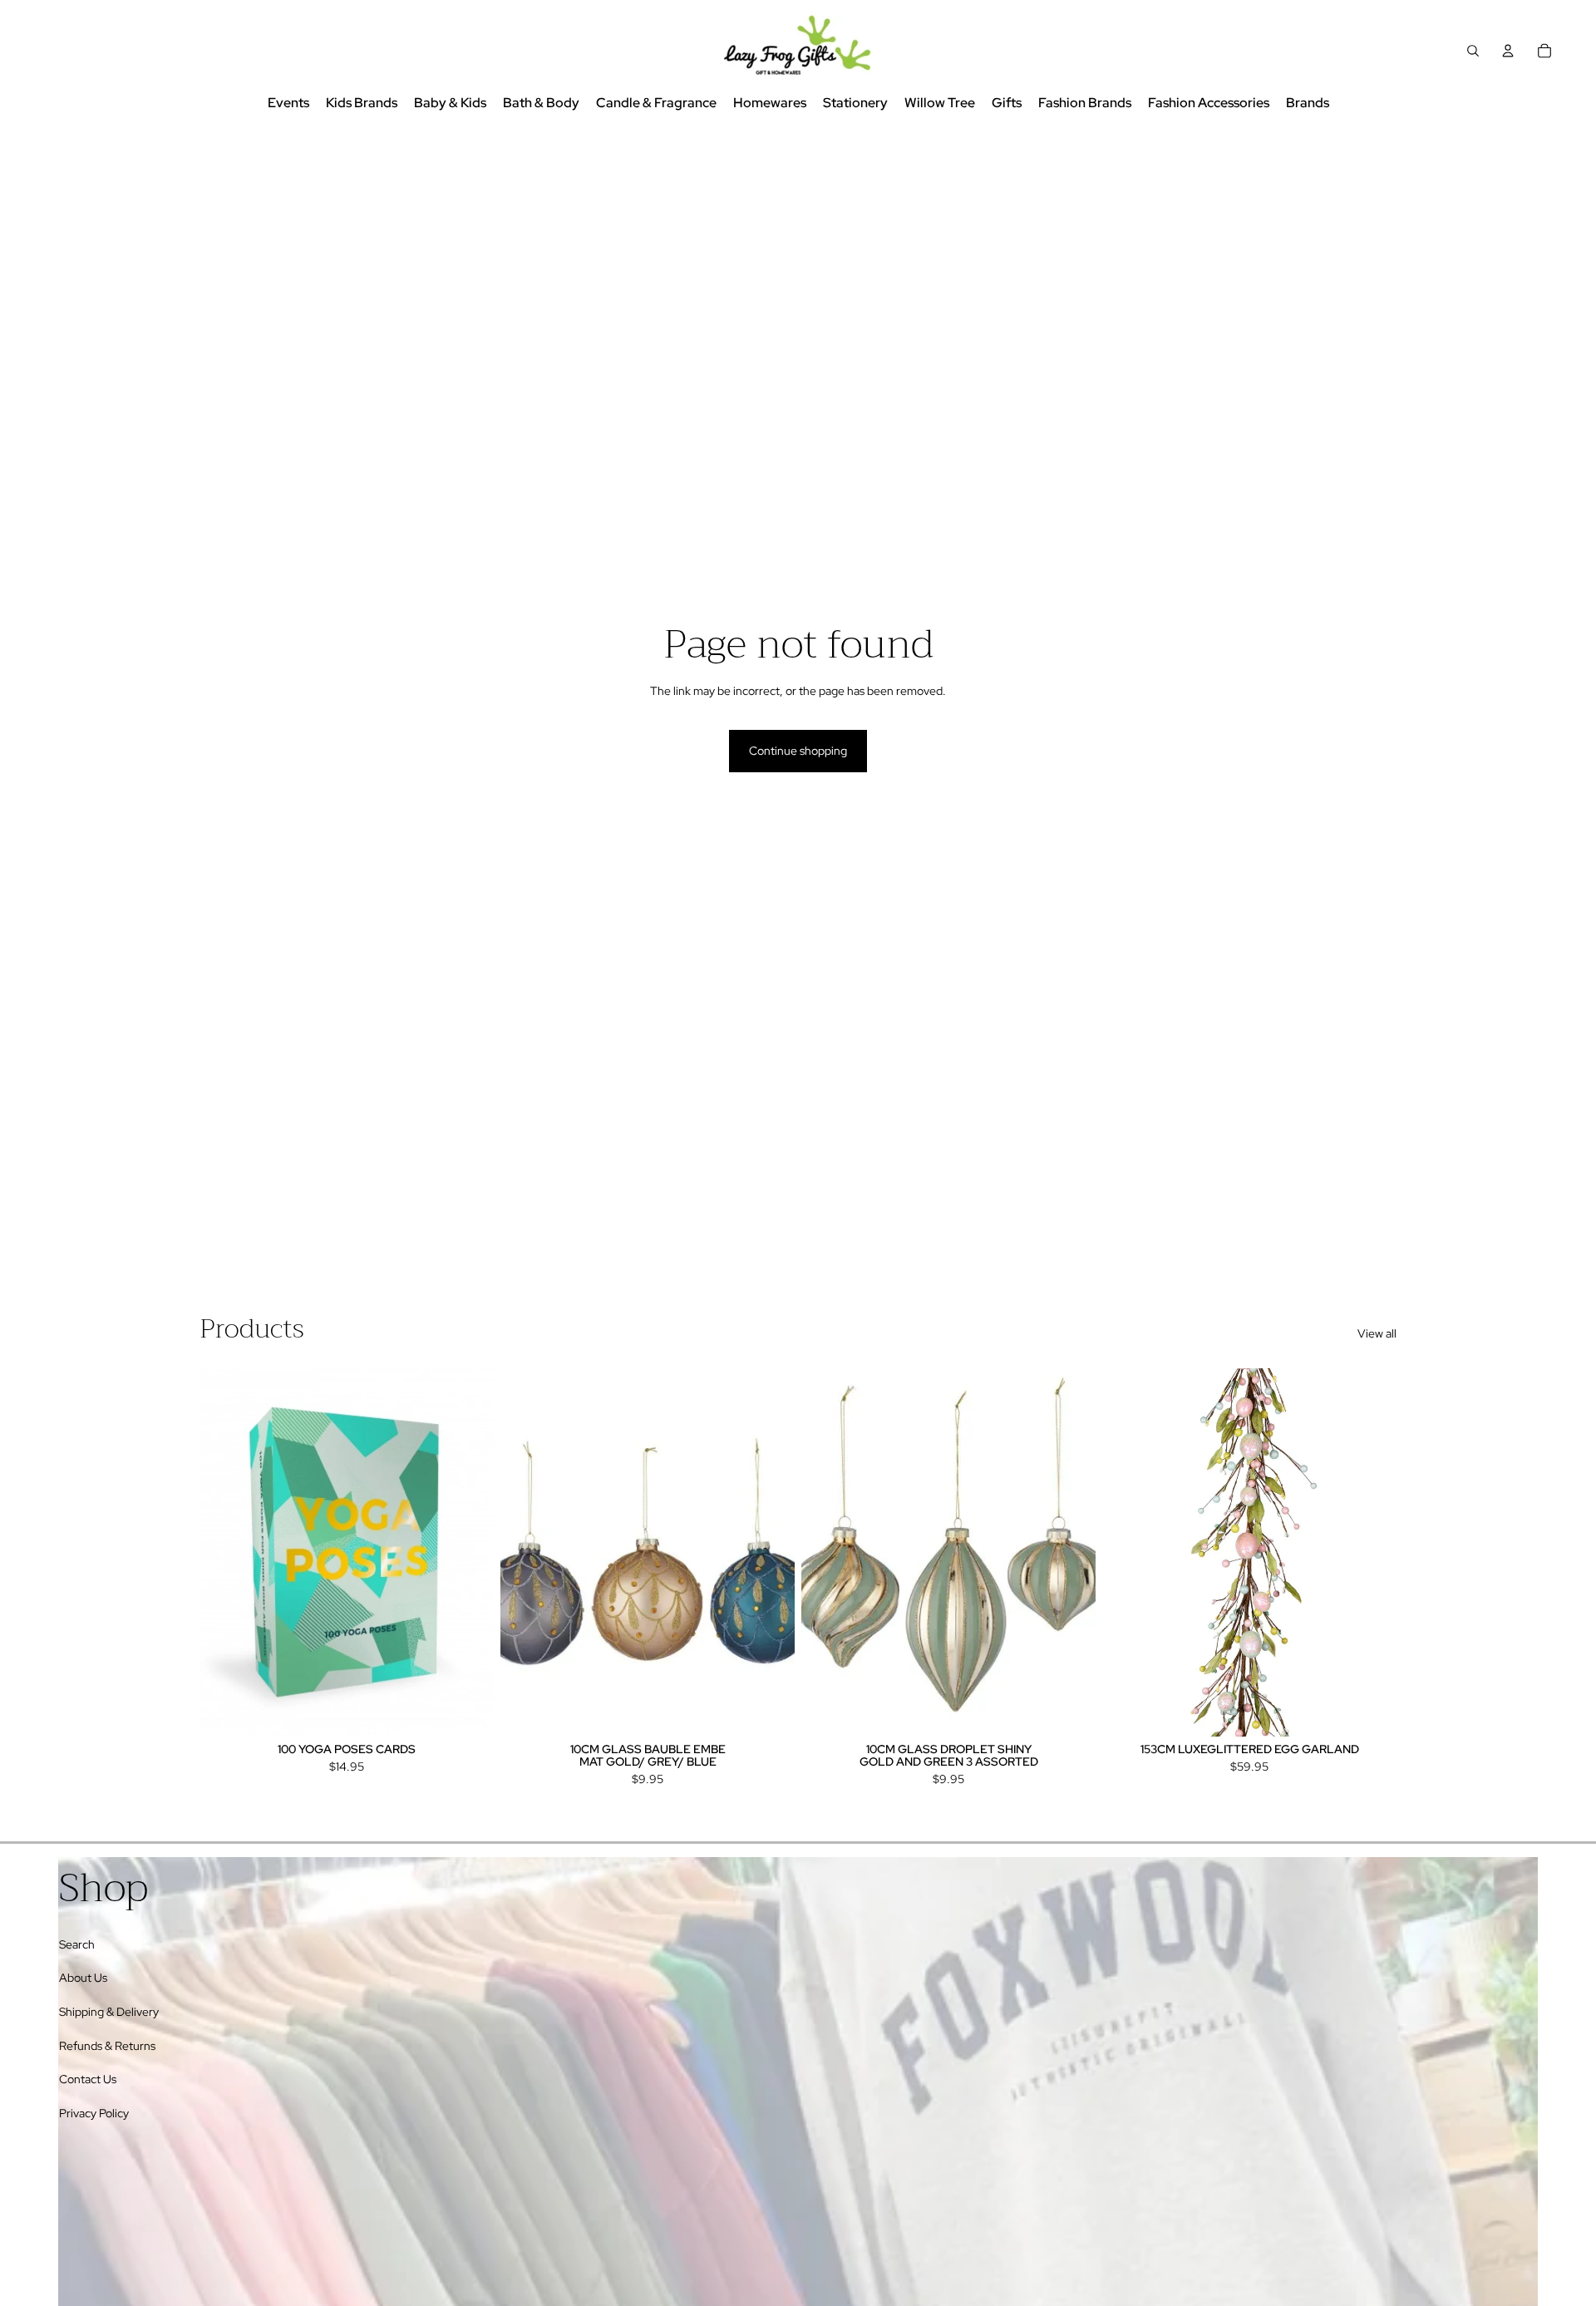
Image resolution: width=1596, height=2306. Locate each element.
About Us (83, 1978)
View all (1377, 1333)
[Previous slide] (224, 1552)
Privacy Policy (94, 2113)
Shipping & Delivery (109, 2012)
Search (77, 1944)
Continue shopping (798, 751)
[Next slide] (469, 1552)
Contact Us (88, 2079)
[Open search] (1473, 51)
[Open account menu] (1508, 51)
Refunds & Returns (107, 2046)
